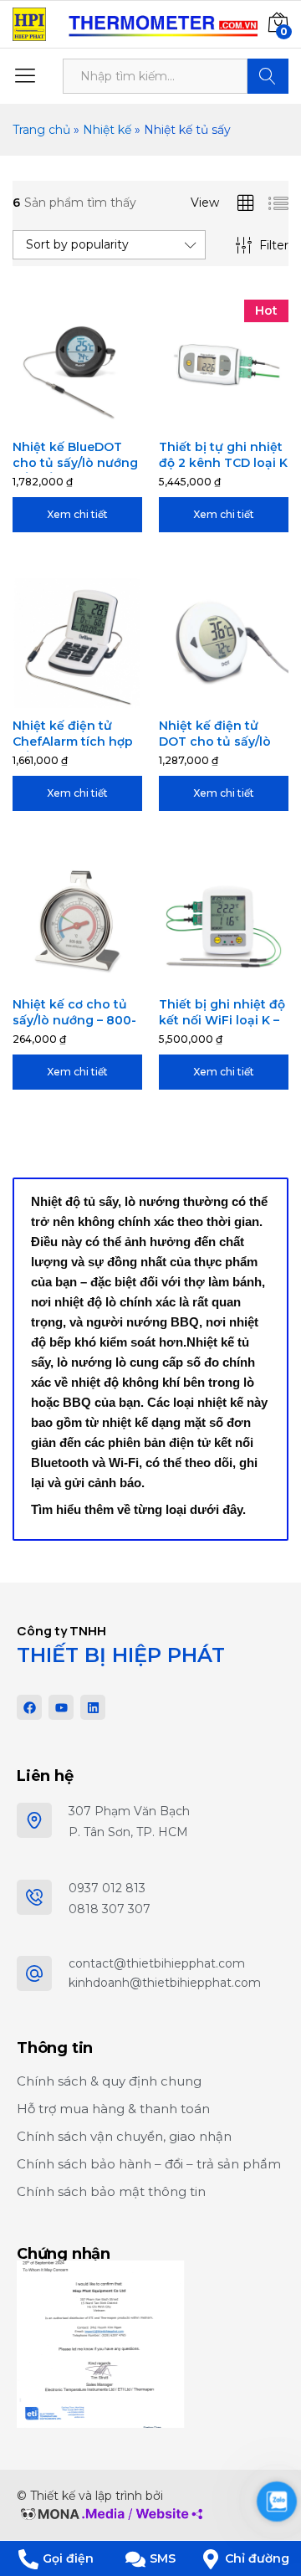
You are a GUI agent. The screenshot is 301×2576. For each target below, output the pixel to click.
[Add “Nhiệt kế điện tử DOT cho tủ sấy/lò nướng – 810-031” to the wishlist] (243, 698)
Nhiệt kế (107, 130)
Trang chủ (41, 130)
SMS (163, 2558)
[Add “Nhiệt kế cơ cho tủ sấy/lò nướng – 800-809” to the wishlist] (97, 977)
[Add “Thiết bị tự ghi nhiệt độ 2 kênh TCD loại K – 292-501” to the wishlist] (243, 419)
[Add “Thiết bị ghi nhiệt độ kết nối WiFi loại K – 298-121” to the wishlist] (243, 977)
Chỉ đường (257, 2558)
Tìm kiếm (268, 76)
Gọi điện (68, 2558)
